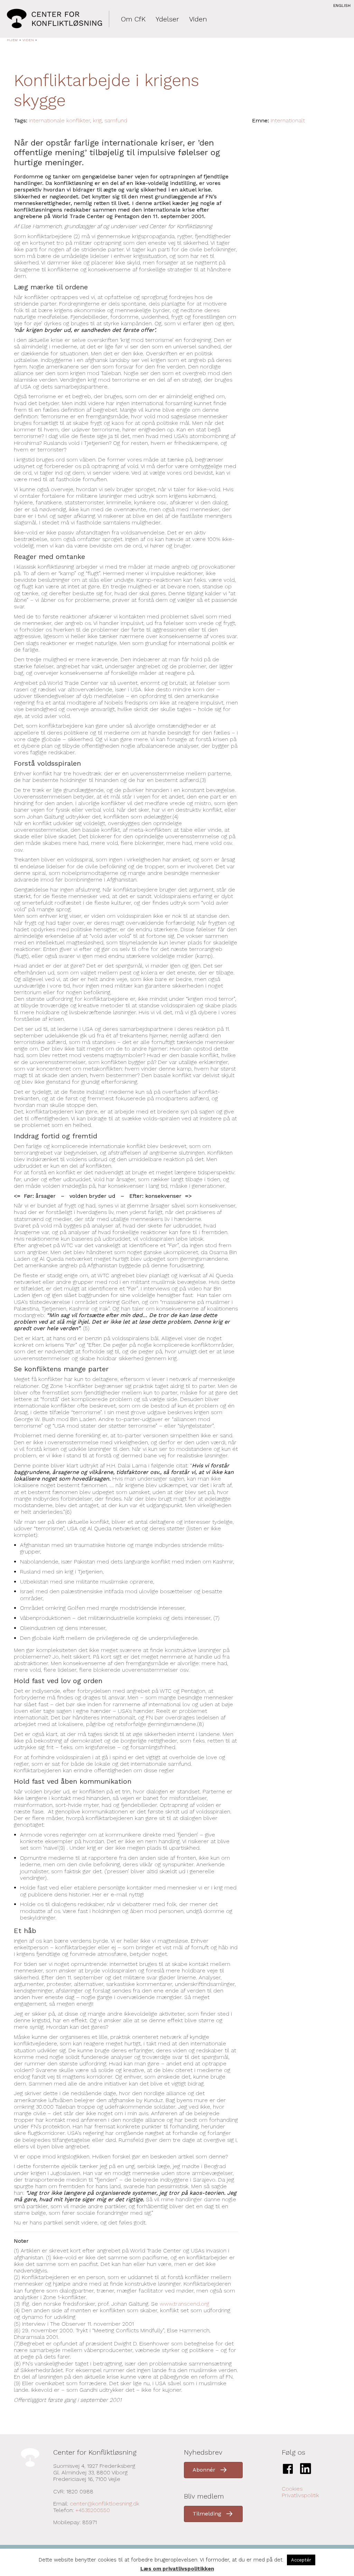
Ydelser (167, 19)
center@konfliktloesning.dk (105, 2504)
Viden (198, 19)
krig (97, 120)
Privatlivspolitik (300, 2495)
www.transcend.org (184, 2304)
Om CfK (133, 19)
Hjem (12, 40)
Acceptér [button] (301, 2560)
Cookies (292, 2489)
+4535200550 (93, 2510)
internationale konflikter (60, 120)
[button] (213, 2470)
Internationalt (288, 120)
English (342, 6)
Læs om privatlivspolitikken (177, 2569)
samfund (116, 120)
